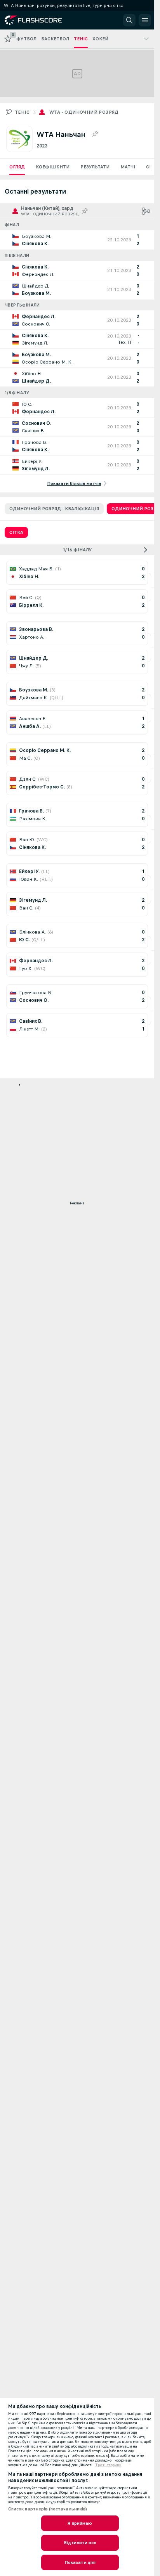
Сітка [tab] (16, 532)
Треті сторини (108, 2465)
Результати (95, 167)
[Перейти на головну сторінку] (40, 20)
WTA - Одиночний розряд (84, 112)
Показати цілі (80, 2562)
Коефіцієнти (53, 167)
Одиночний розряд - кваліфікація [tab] (54, 509)
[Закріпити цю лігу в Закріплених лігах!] (95, 134)
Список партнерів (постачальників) (48, 2509)
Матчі (128, 167)
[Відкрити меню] (145, 20)
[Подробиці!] (77, 240)
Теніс (22, 112)
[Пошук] (129, 20)
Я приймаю (80, 2523)
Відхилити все (80, 2543)
